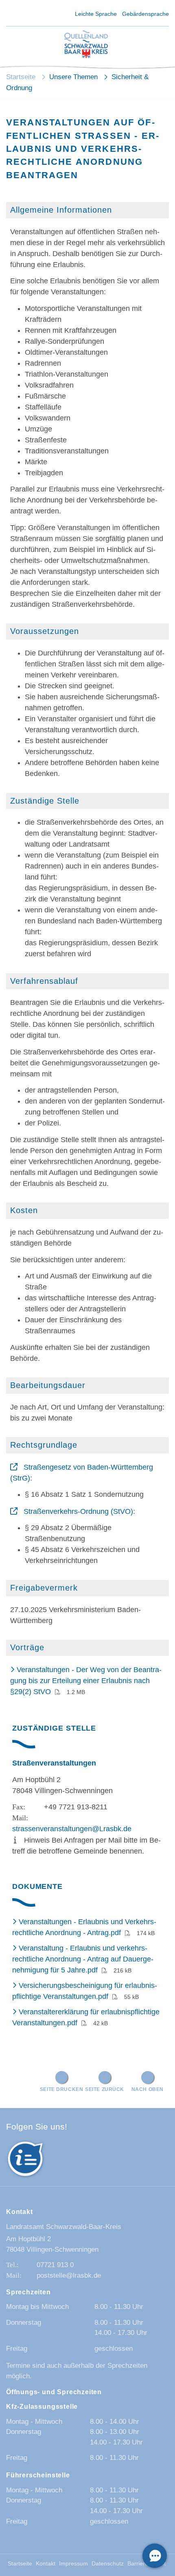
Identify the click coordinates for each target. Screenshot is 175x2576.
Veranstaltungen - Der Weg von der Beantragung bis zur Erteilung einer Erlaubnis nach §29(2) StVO (86, 1681)
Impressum (73, 2564)
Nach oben (148, 2089)
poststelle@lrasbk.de (69, 2275)
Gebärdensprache (145, 14)
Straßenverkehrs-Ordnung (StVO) (78, 1511)
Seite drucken (62, 2089)
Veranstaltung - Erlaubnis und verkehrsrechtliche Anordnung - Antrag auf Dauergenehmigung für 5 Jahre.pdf (83, 1959)
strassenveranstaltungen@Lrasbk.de (72, 1829)
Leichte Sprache (96, 14)
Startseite (21, 77)
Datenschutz (108, 2564)
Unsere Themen (73, 77)
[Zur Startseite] (86, 45)
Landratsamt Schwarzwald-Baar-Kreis (64, 2227)
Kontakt (46, 2564)
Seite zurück (105, 2089)
